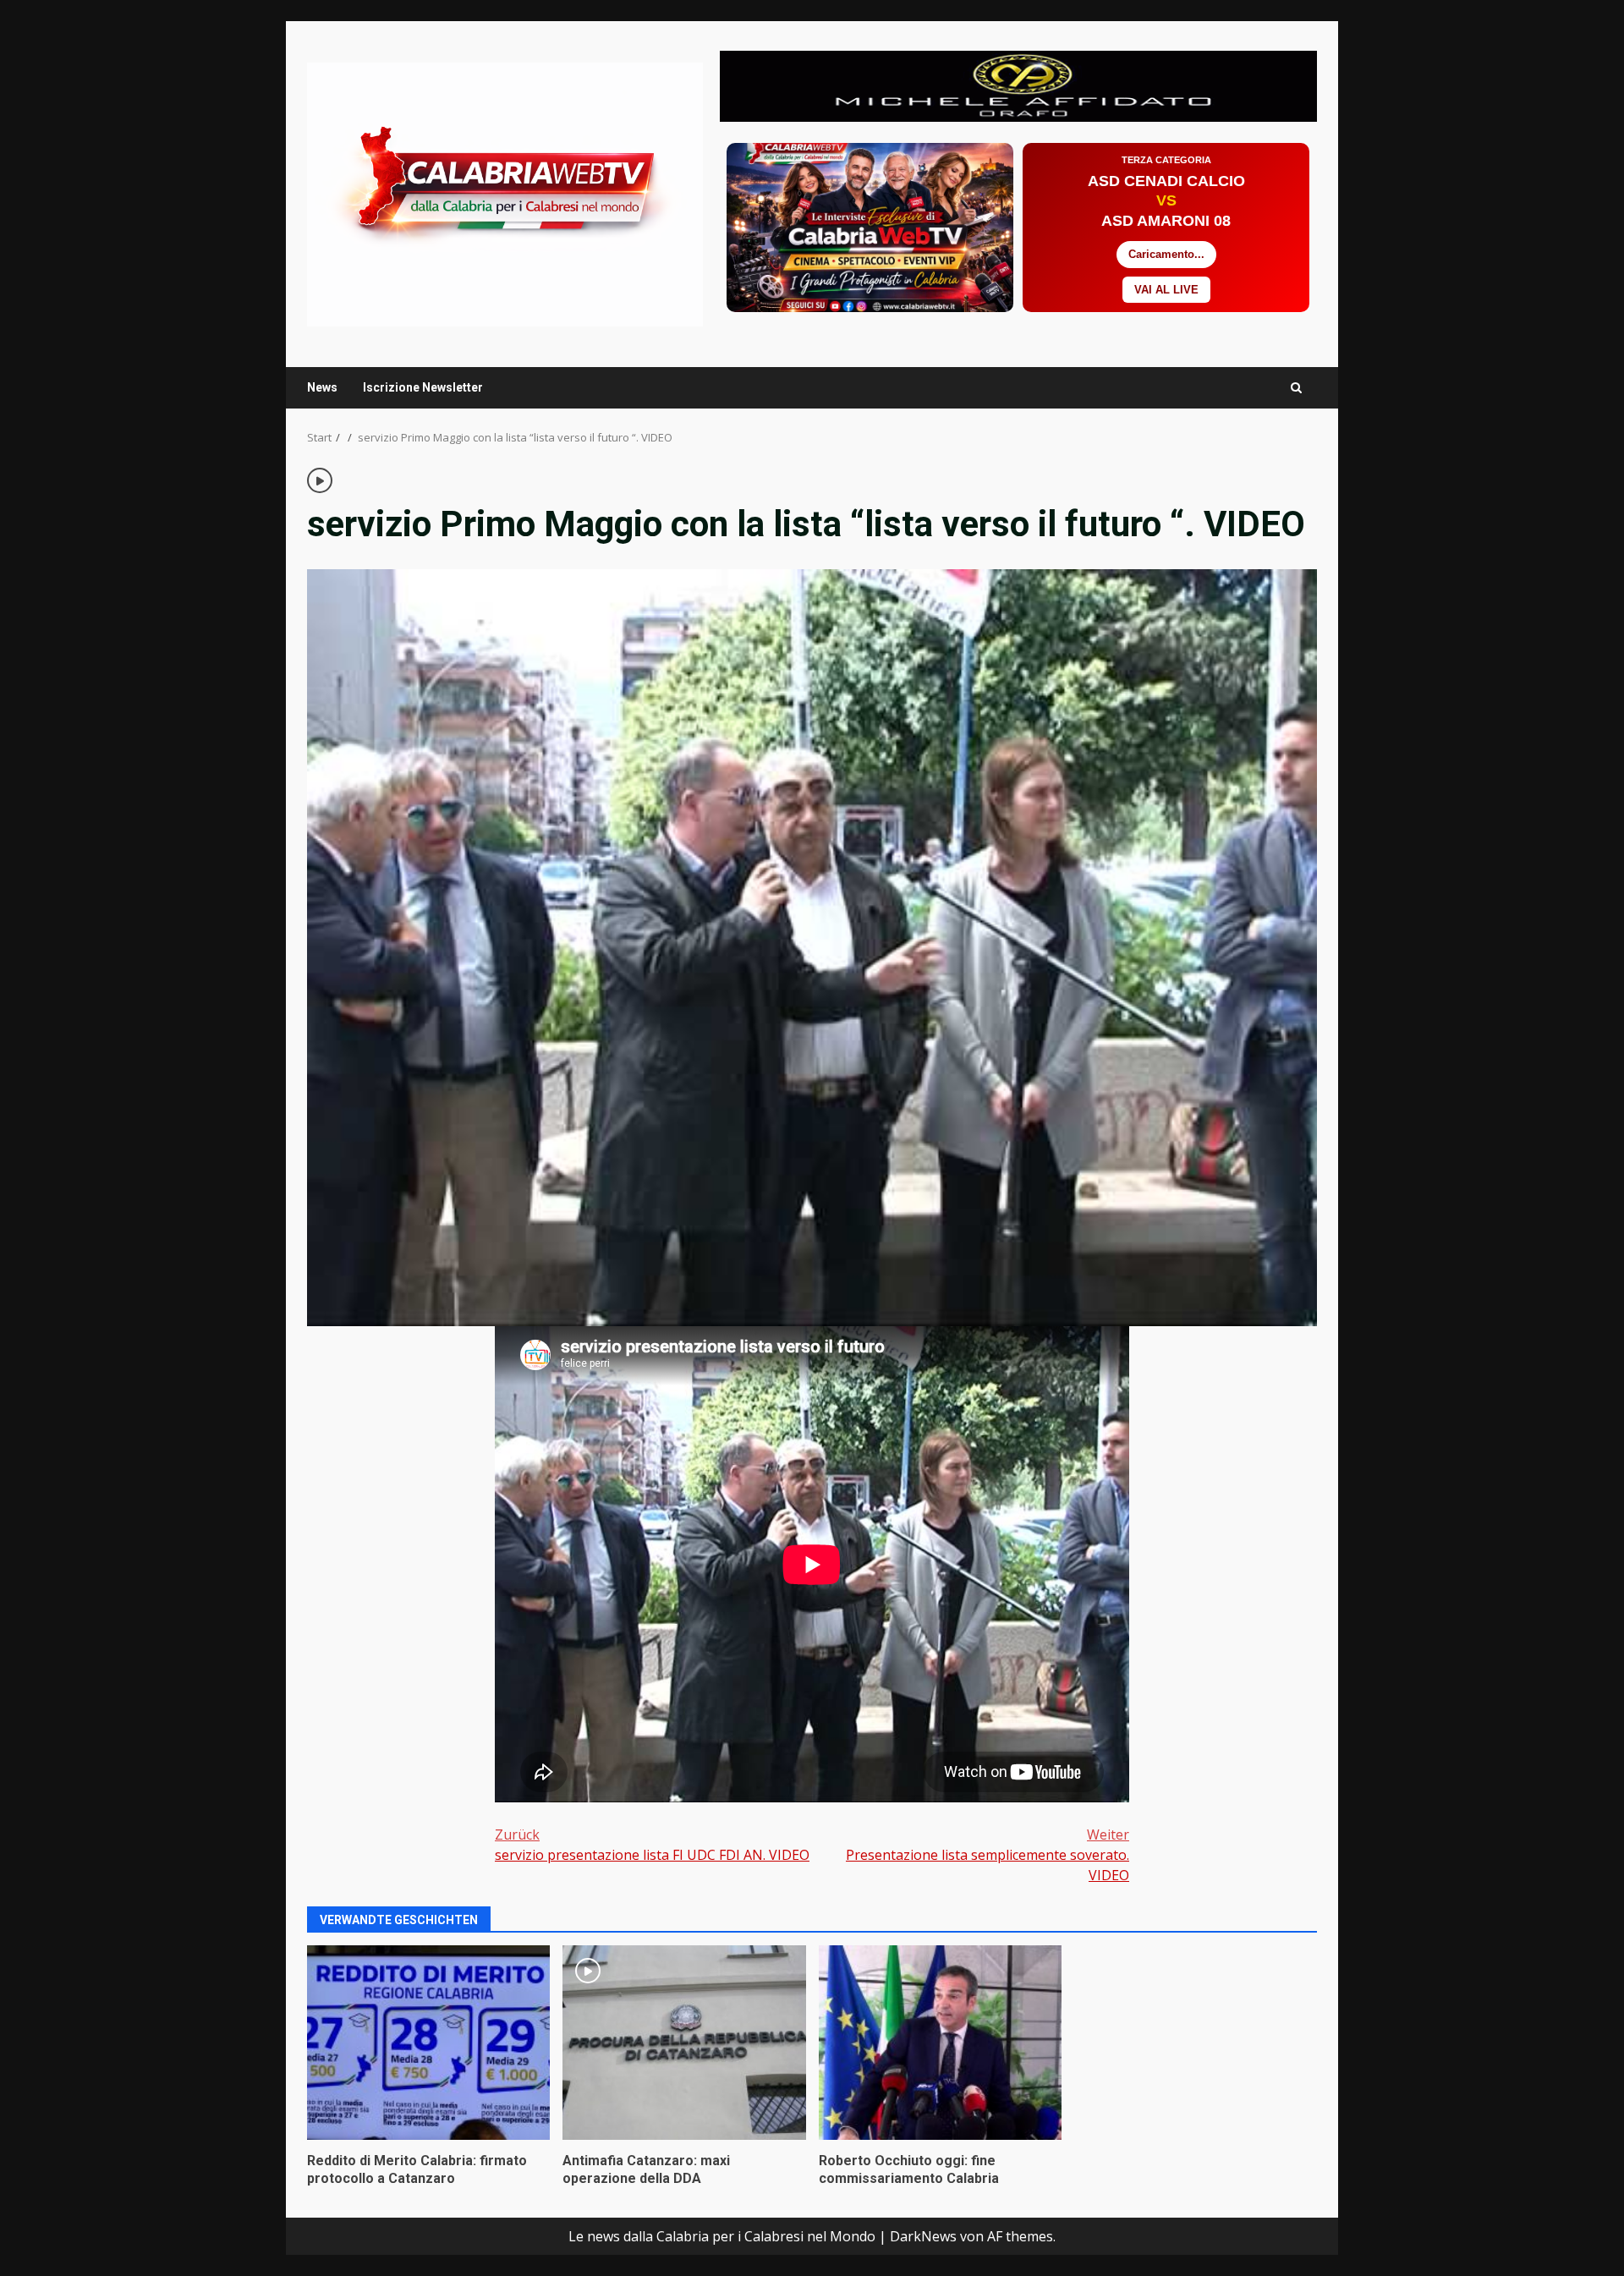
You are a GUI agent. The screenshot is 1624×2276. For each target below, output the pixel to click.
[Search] (1296, 388)
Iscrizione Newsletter (423, 387)
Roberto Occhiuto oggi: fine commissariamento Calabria (940, 2043)
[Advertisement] (1018, 85)
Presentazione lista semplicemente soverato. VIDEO (988, 1855)
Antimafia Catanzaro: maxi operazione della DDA (684, 2043)
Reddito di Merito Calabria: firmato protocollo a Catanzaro (428, 2043)
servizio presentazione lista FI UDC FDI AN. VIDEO (652, 1845)
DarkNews (923, 2236)
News (322, 387)
